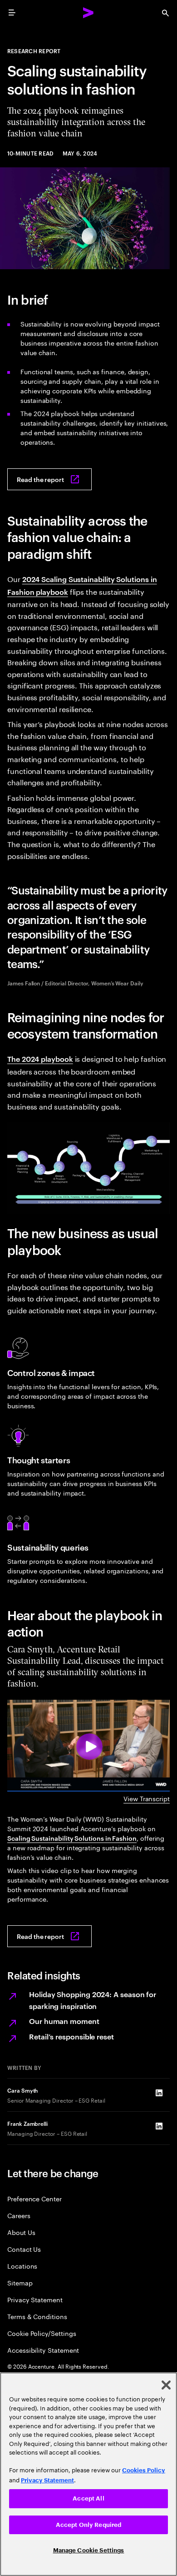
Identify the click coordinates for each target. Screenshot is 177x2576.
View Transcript (147, 1798)
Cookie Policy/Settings (42, 2333)
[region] (88, 2474)
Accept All (88, 2498)
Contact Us (24, 2249)
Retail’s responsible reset (71, 2036)
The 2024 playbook (40, 1059)
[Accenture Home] (88, 13)
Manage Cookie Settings (89, 2550)
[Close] (166, 2385)
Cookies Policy (144, 2470)
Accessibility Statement (43, 2350)
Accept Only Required (89, 2525)
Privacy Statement (35, 2299)
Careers (19, 2215)
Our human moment (64, 2021)
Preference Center (34, 2198)
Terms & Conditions (37, 2316)
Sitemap (20, 2282)
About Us (21, 2232)
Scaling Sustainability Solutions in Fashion (72, 1838)
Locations (22, 2266)
